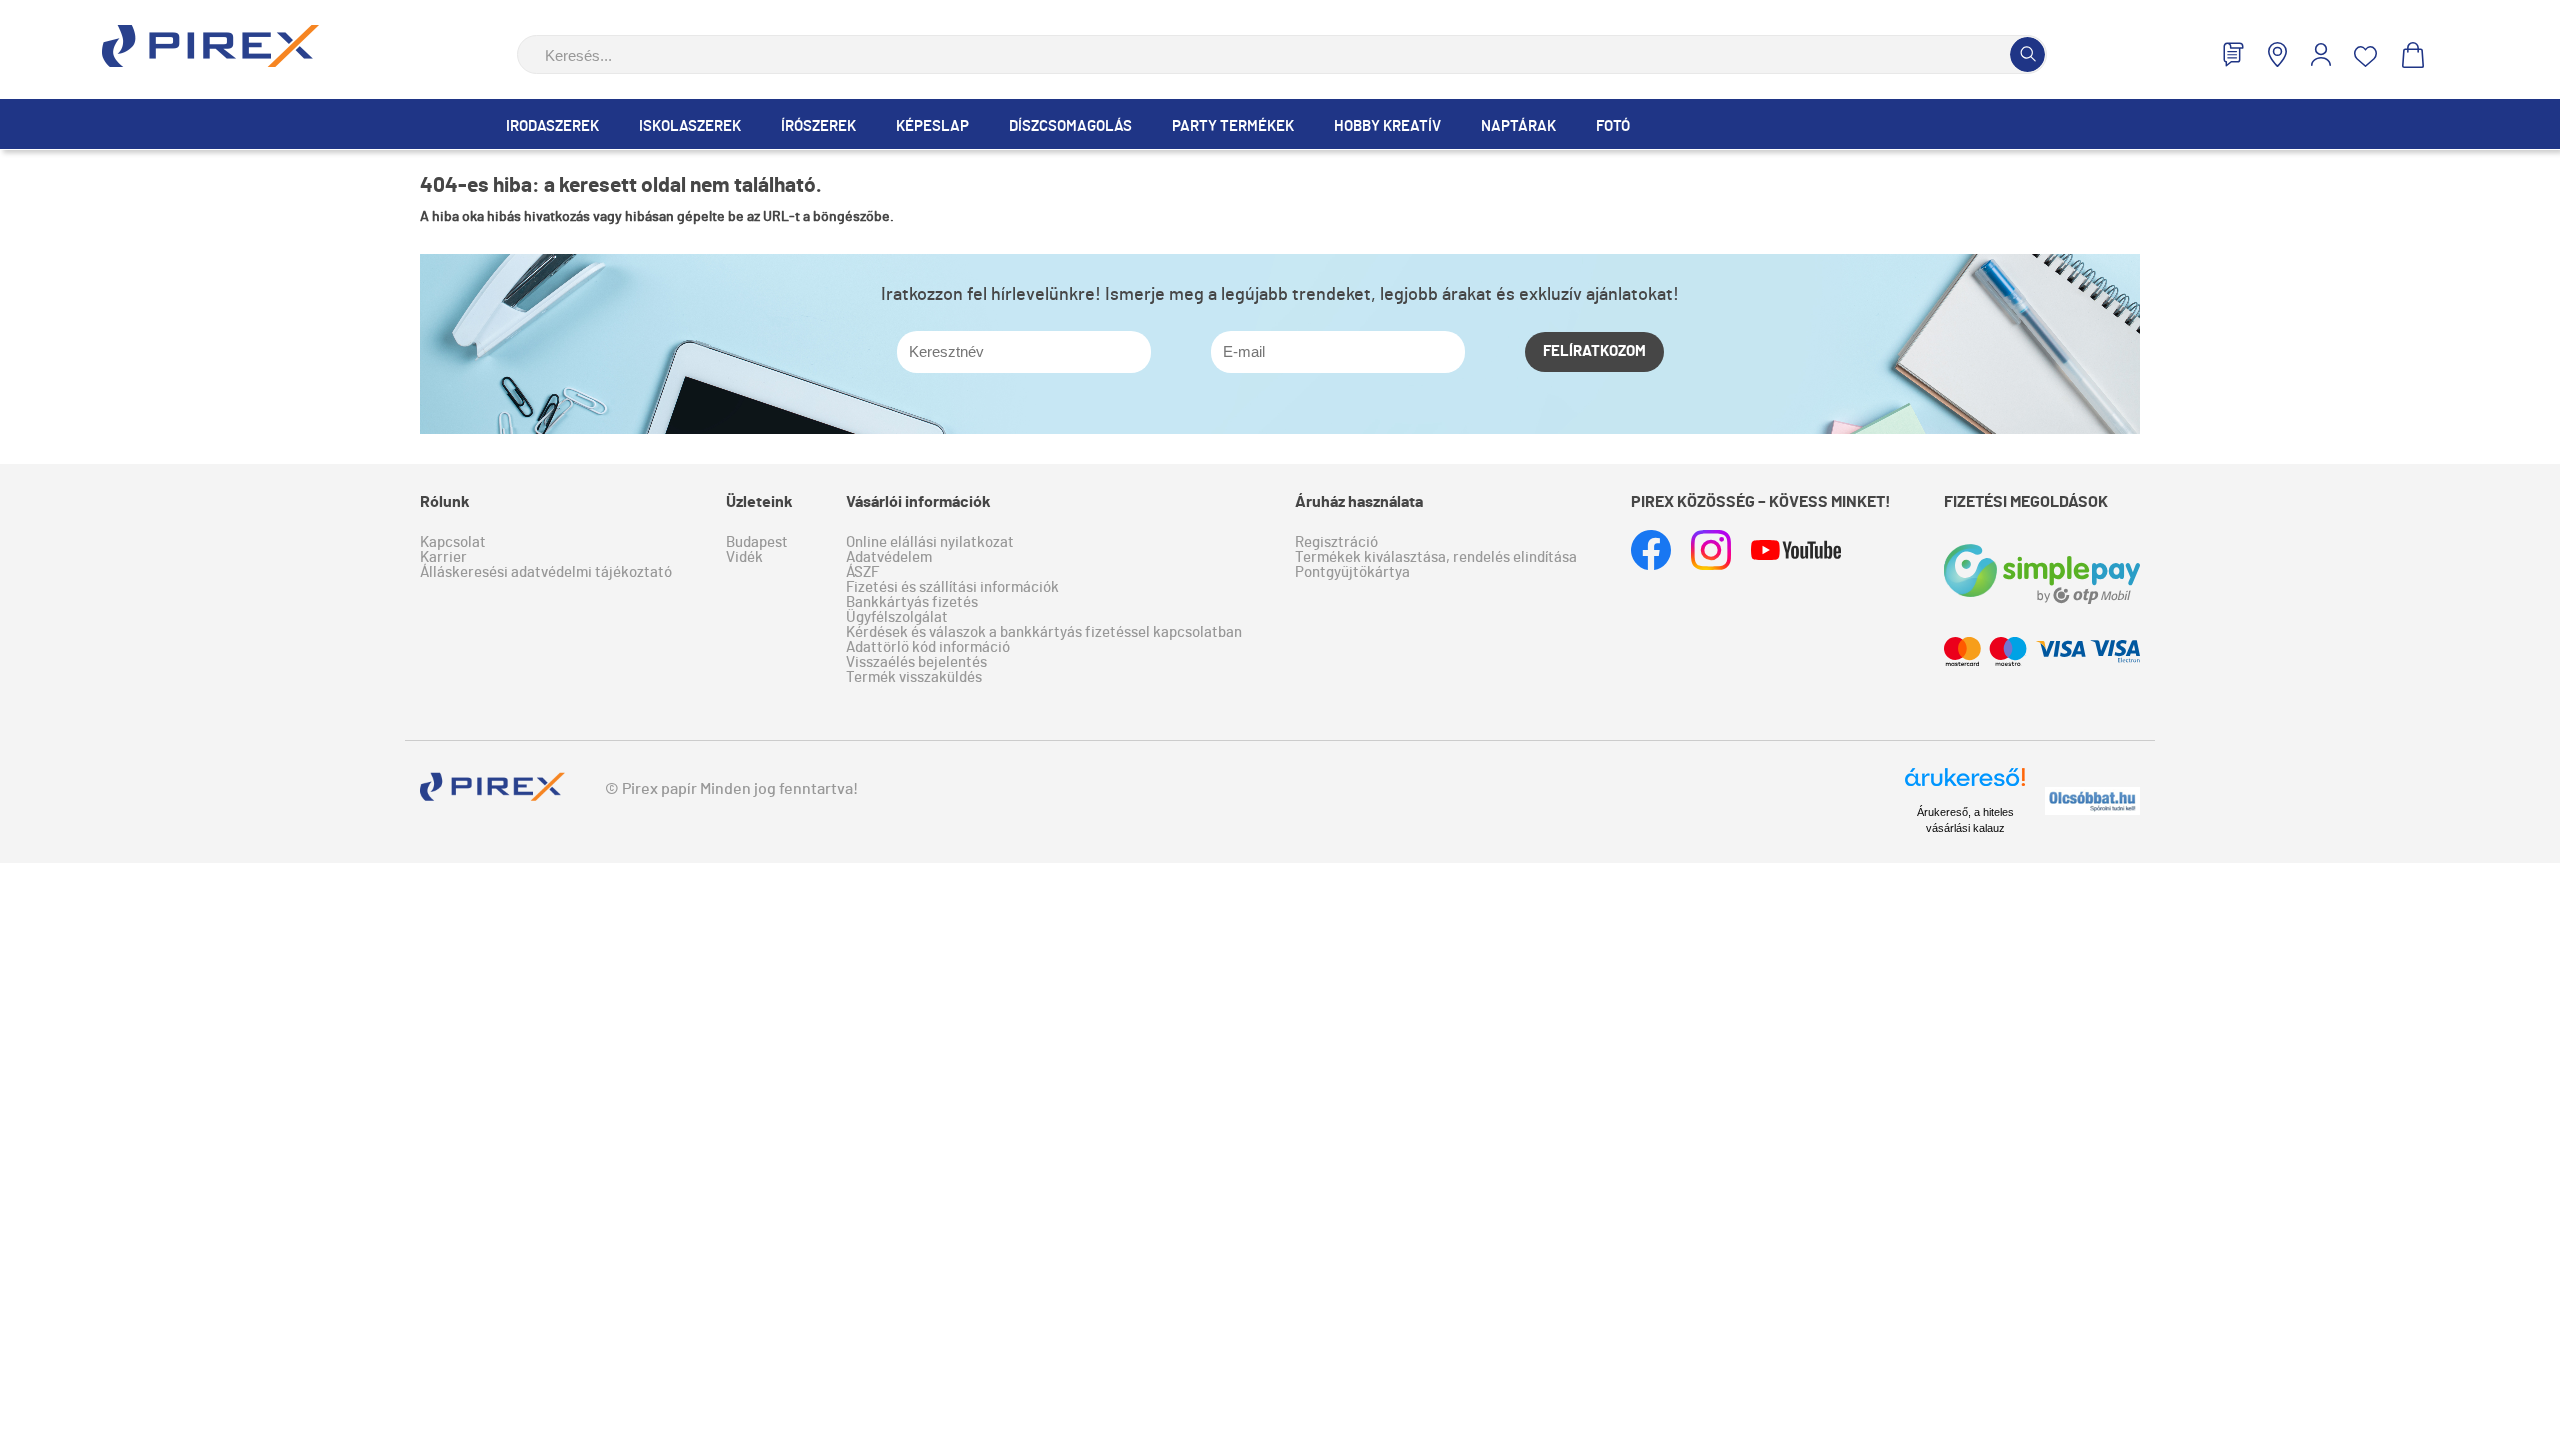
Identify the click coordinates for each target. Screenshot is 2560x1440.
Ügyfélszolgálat (897, 617)
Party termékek (1233, 126)
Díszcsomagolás (1070, 126)
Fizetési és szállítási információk (952, 587)
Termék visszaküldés (914, 677)
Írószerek (818, 126)
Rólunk (445, 502)
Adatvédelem (889, 557)
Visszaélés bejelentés (916, 662)
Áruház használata (1359, 502)
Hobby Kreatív (1387, 126)
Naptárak (1518, 126)
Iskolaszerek (690, 126)
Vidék (744, 557)
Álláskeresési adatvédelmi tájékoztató (546, 572)
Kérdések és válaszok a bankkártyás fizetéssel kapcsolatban (1044, 632)
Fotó (1613, 126)
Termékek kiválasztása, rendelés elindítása (1436, 557)
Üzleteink (759, 502)
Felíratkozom (1594, 351)
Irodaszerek (552, 126)
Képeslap (932, 126)
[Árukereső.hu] (1965, 786)
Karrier (443, 557)
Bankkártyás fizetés (912, 602)
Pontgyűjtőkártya (1352, 572)
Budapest (757, 542)
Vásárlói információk (918, 502)
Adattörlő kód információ (928, 647)
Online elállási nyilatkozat (930, 542)
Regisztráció (1336, 542)
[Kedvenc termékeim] (2366, 56)
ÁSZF (862, 572)
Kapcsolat (453, 542)
